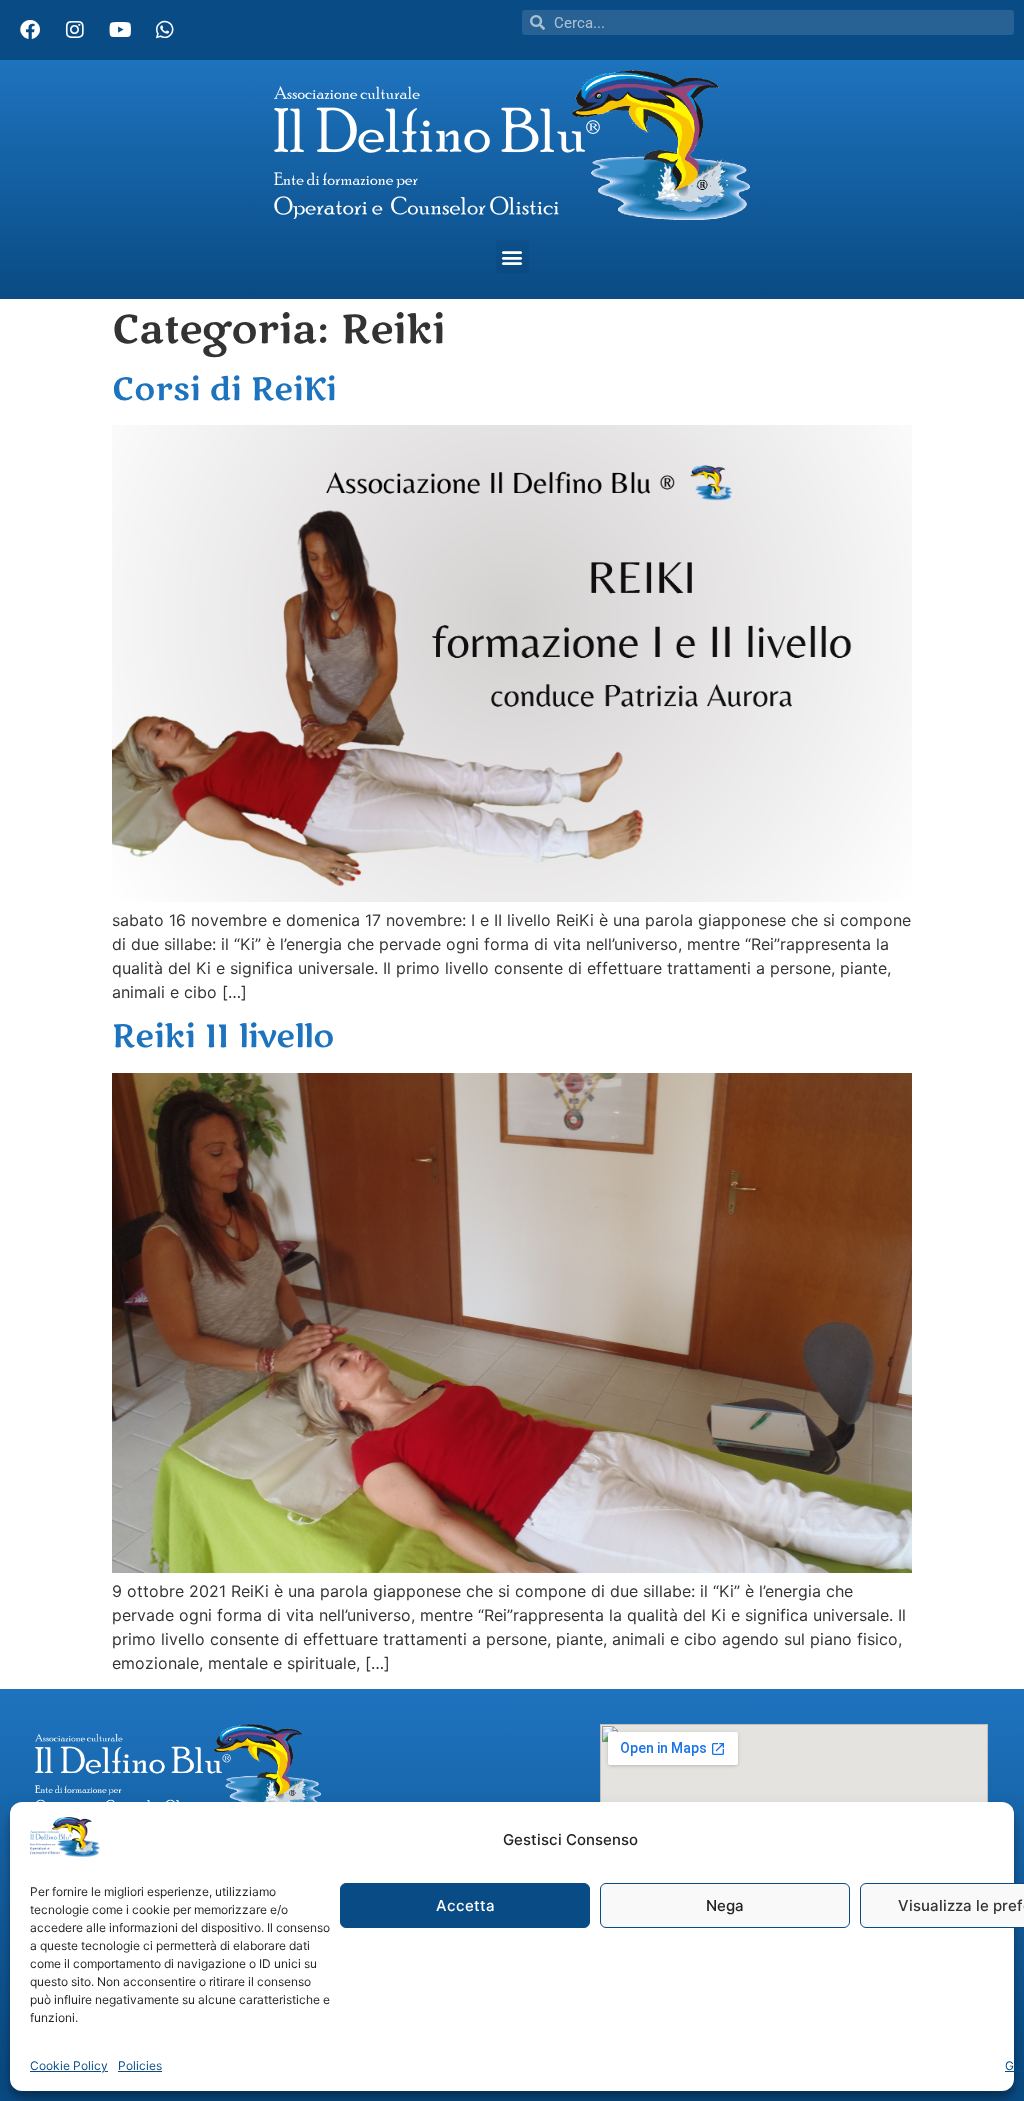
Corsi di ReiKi (224, 389)
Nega (725, 1905)
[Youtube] (120, 30)
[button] (512, 256)
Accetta (465, 1905)
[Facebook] (30, 30)
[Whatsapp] (165, 30)
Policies (140, 2065)
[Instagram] (75, 30)
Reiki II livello (223, 1036)
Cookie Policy (69, 2065)
